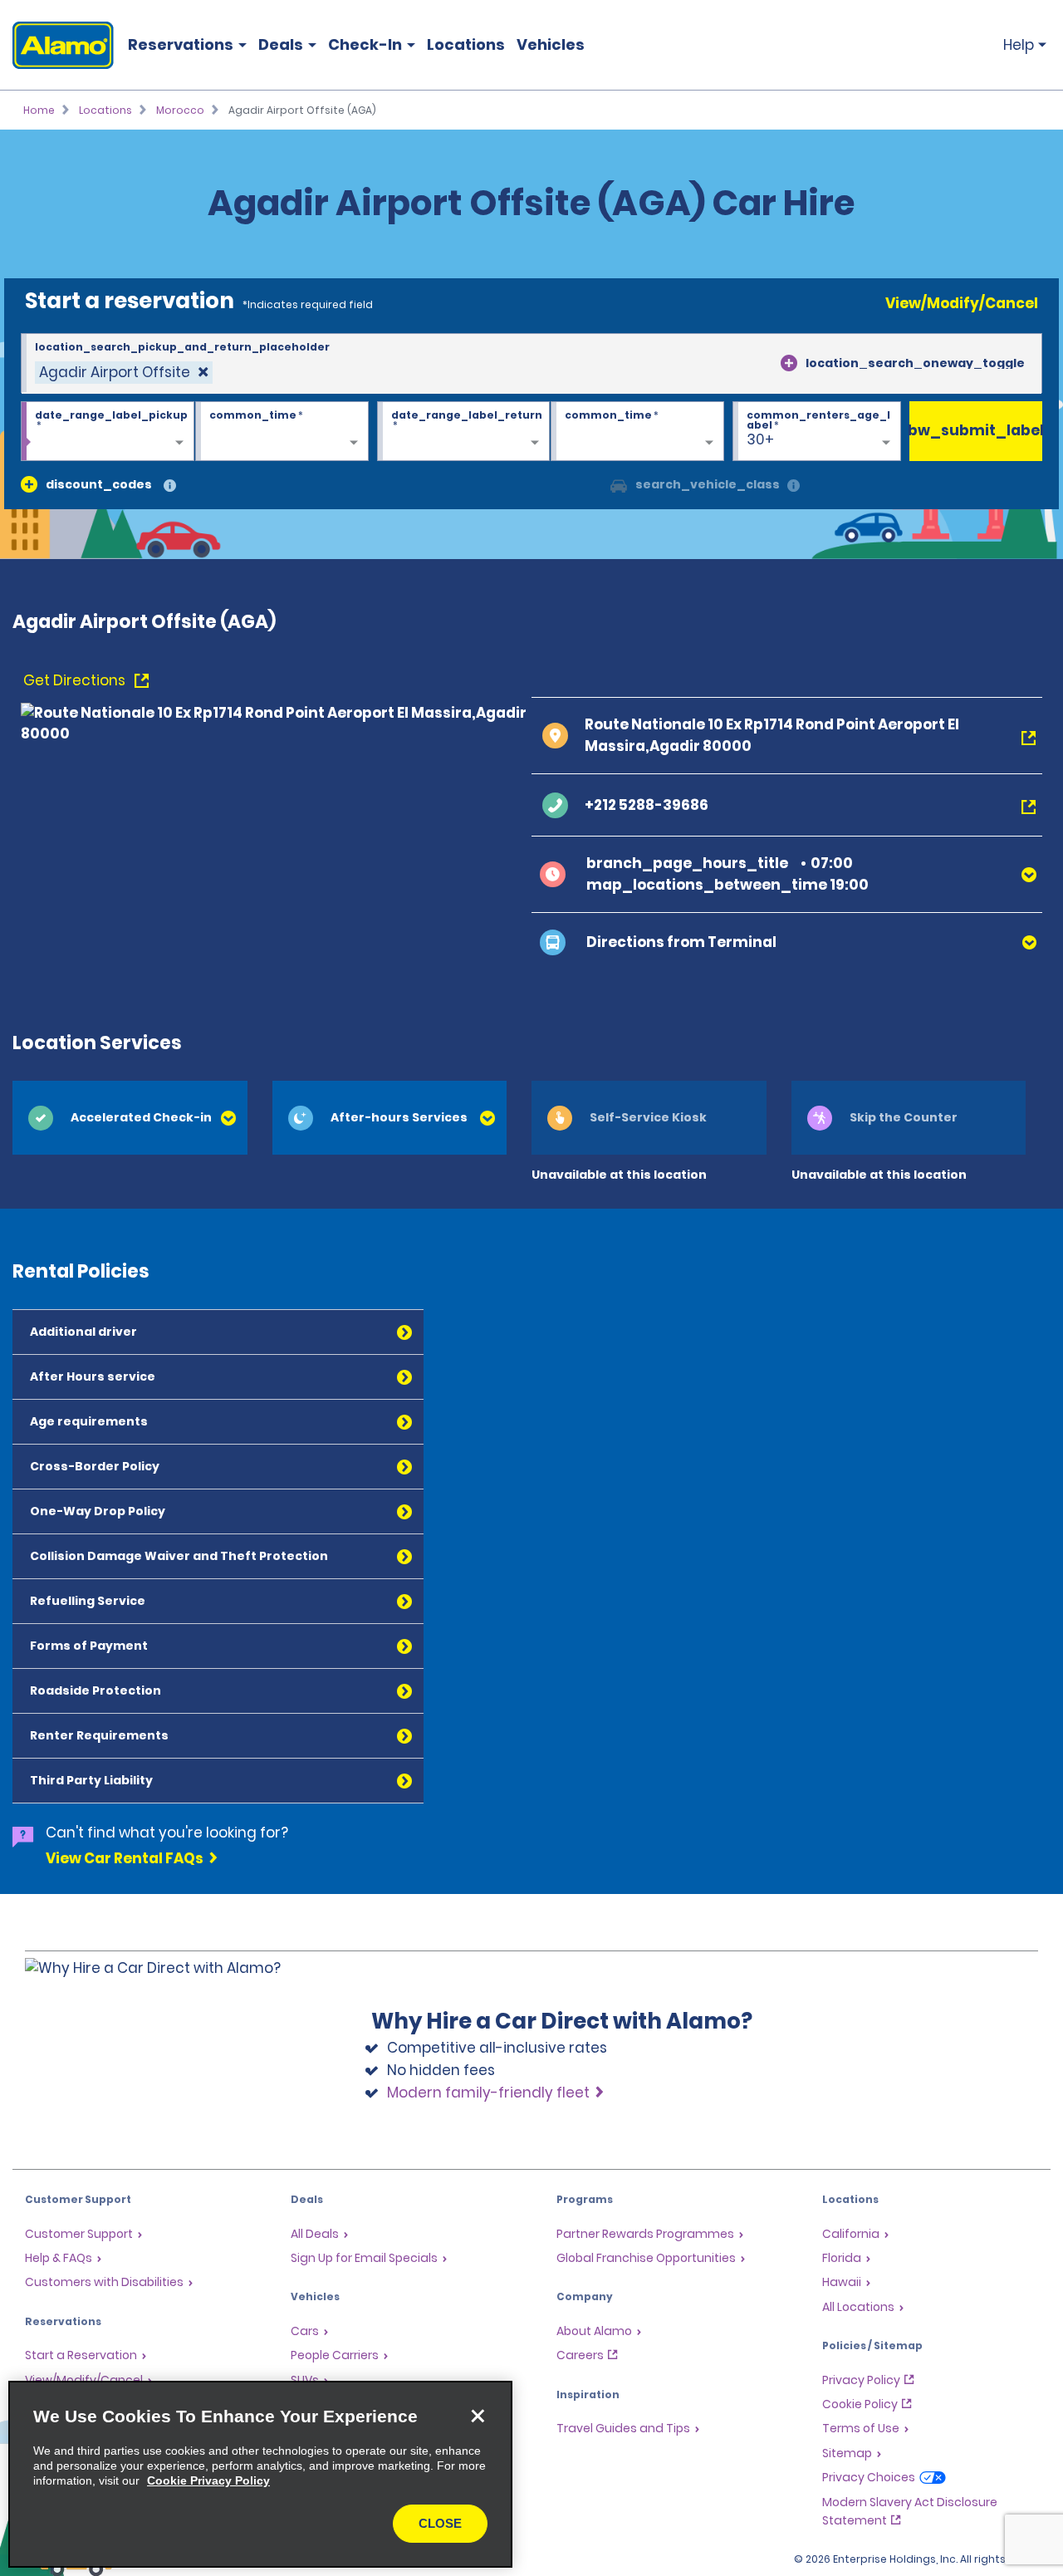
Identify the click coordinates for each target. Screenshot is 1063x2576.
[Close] (478, 2416)
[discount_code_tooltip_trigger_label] (170, 486)
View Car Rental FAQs (125, 1858)
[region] (260, 2474)
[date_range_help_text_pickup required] (108, 432)
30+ (760, 439)
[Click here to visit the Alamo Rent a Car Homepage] (57, 45)
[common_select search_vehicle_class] (619, 484)
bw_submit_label (976, 430)
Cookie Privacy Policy (208, 2480)
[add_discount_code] (29, 484)
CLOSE (440, 2523)
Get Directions (76, 680)
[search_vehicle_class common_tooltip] (794, 486)
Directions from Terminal (681, 942)
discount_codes (99, 484)
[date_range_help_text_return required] (464, 432)
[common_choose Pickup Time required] (282, 432)
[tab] (130, 1118)
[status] (124, 373)
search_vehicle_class (708, 484)
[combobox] (531, 364)
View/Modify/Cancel (962, 303)
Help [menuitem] (1019, 45)
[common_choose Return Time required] (637, 432)
